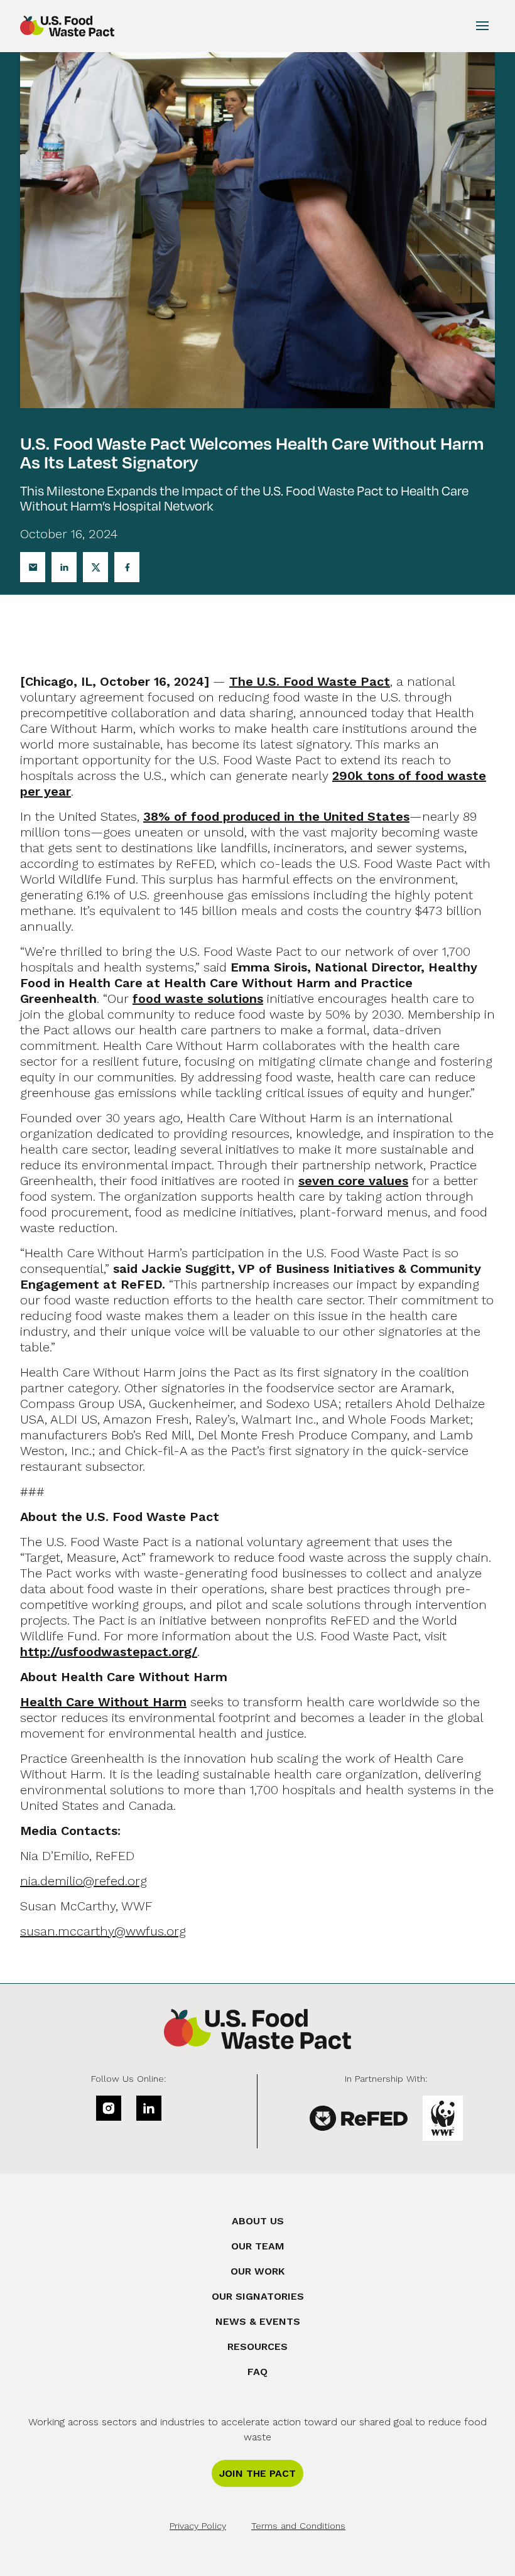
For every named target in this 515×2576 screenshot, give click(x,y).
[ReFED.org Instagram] (109, 2108)
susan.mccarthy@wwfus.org (103, 1931)
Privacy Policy (198, 2526)
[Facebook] (127, 567)
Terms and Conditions (298, 2526)
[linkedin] (149, 2108)
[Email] (33, 567)
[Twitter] (95, 567)
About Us (258, 2221)
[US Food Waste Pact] (257, 2029)
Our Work (257, 2271)
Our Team (258, 2246)
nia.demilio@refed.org (84, 1881)
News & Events (258, 2321)
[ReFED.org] (359, 2118)
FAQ (257, 2372)
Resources (257, 2346)
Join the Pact (257, 2473)
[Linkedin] (64, 567)
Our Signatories (258, 2296)
